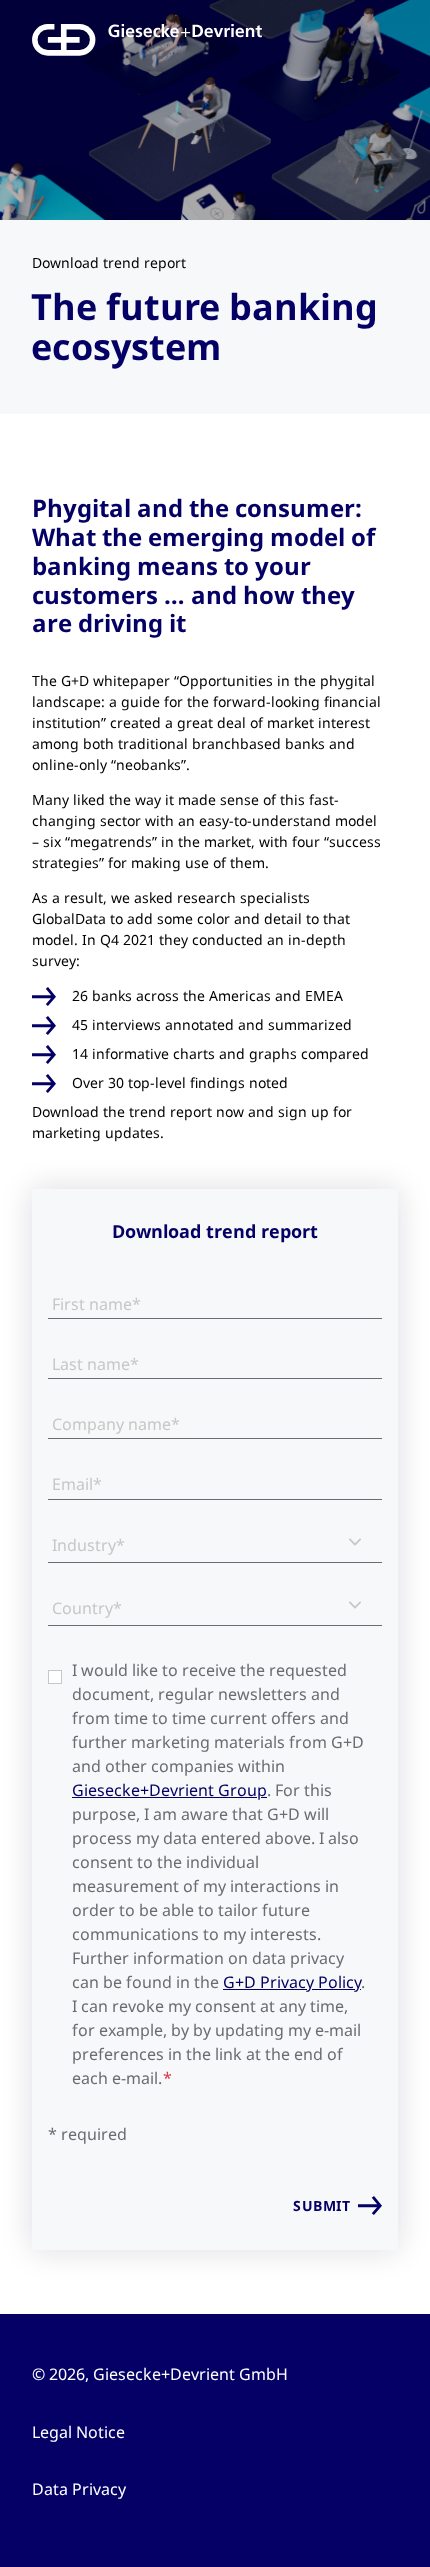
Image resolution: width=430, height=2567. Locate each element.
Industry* (88, 1545)
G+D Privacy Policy (292, 1982)
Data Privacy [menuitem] (79, 2489)
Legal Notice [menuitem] (78, 2432)
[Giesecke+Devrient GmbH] (82, 40)
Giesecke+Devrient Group (169, 1790)
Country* (87, 1608)
